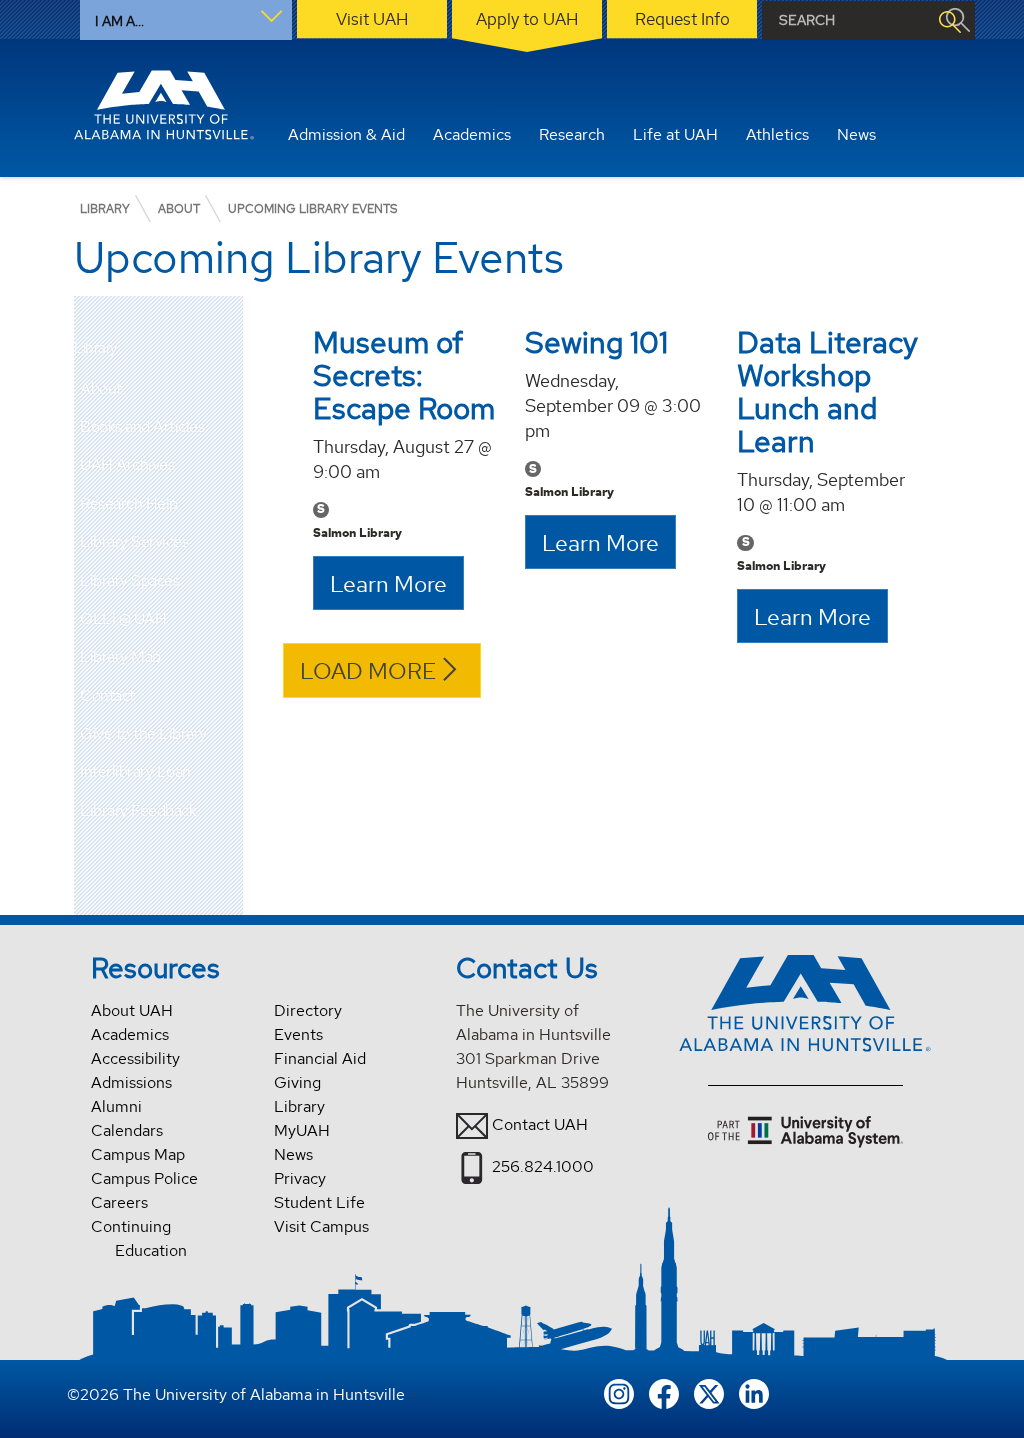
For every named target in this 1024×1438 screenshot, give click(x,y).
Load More (368, 671)
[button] (228, 389)
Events (298, 1034)
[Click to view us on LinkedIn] (754, 1391)
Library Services (134, 541)
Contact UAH (540, 1124)
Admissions (131, 1082)
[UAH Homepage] (164, 105)
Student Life (319, 1202)
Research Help (129, 503)
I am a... (119, 21)
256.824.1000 (543, 1166)
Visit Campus (321, 1226)
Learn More (388, 584)
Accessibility (135, 1058)
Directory (308, 1010)
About (101, 388)
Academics (130, 1034)
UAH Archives (127, 464)
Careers (119, 1202)
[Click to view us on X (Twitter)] (709, 1391)
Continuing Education (139, 1238)
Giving (297, 1082)
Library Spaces (129, 580)
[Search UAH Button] (949, 20)
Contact (107, 695)
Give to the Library (143, 733)
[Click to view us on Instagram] (619, 1391)
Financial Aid (320, 1058)
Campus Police (144, 1178)
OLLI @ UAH (123, 618)
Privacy (300, 1178)
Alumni (116, 1106)
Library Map (120, 656)
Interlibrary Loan (135, 771)
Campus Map (138, 1154)
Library (95, 348)
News (293, 1154)
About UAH (132, 1010)
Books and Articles (142, 426)
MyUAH (302, 1130)
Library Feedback (138, 810)
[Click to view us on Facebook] (664, 1391)
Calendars (127, 1130)
